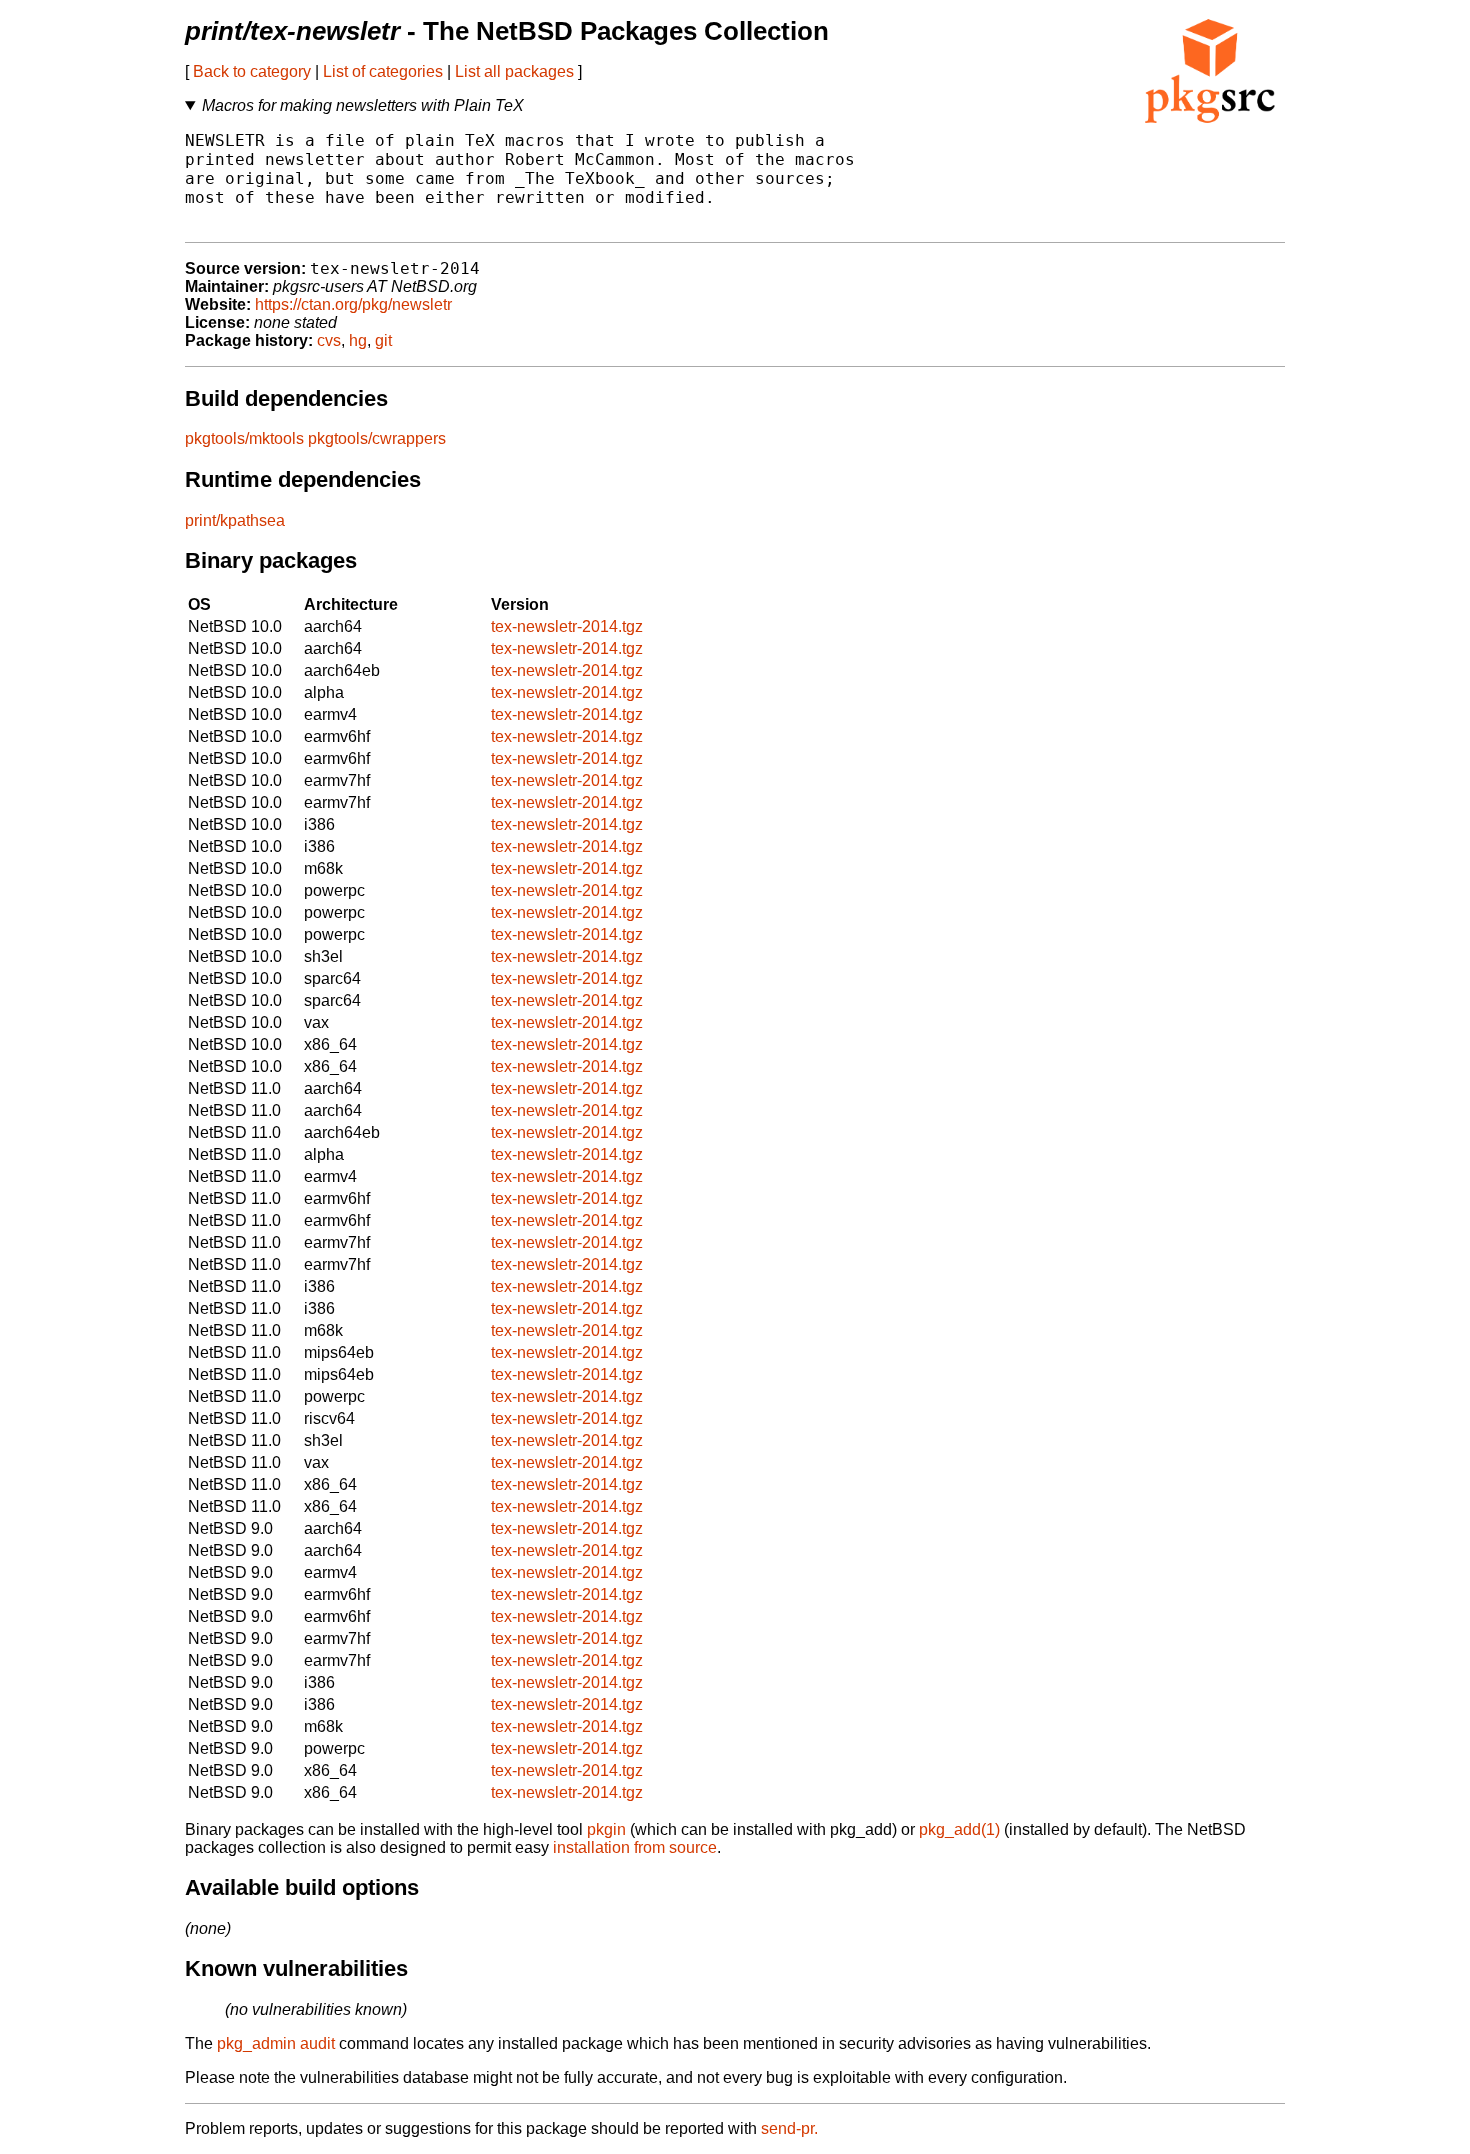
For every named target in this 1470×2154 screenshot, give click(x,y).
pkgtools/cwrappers (377, 438)
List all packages (514, 71)
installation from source (635, 1847)
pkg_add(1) (959, 1829)
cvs (329, 340)
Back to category (252, 71)
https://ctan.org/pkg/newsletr (353, 304)
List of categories (383, 71)
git (383, 340)
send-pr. (789, 2128)
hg (358, 340)
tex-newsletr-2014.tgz (567, 626)
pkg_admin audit (276, 2043)
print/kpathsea (235, 520)
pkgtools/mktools (244, 438)
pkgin (606, 1829)
